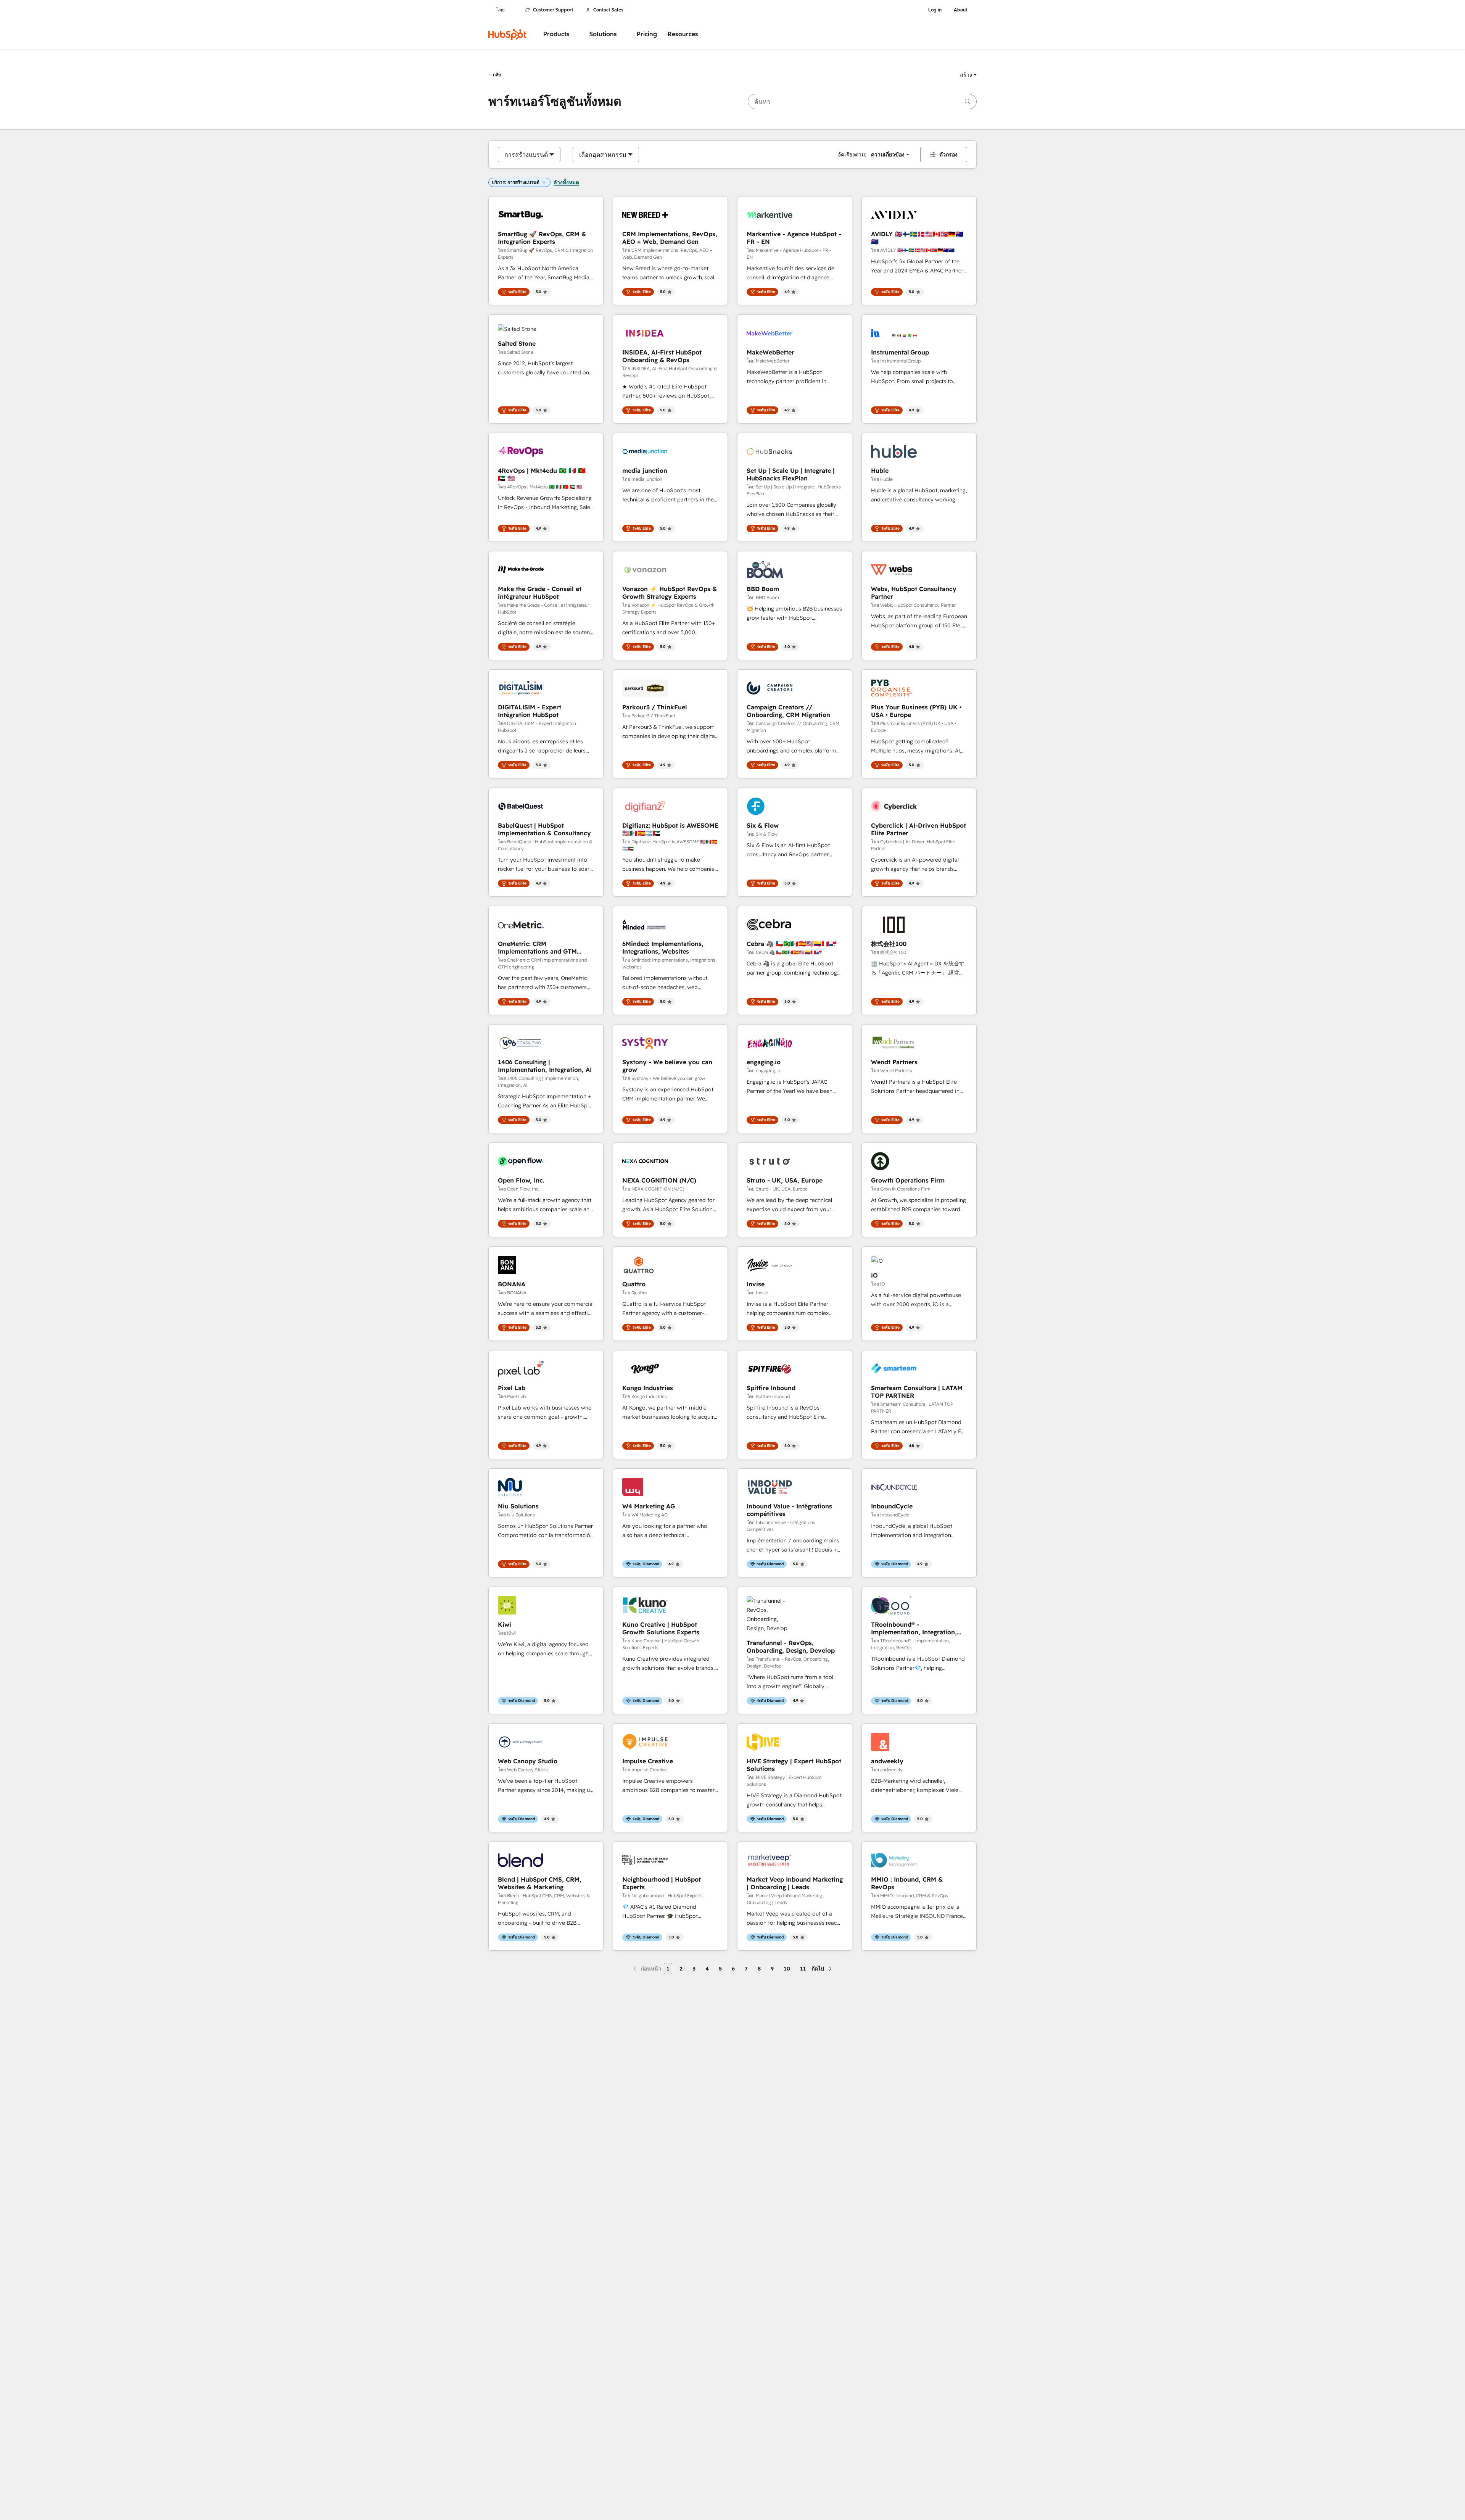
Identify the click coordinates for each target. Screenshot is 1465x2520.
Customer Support (553, 10)
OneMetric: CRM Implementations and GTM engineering (537, 947)
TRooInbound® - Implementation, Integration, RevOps (914, 1628)
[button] (968, 75)
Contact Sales (608, 10)
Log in (935, 10)
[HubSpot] (507, 34)
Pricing (647, 34)
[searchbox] (862, 102)
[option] (526, 155)
